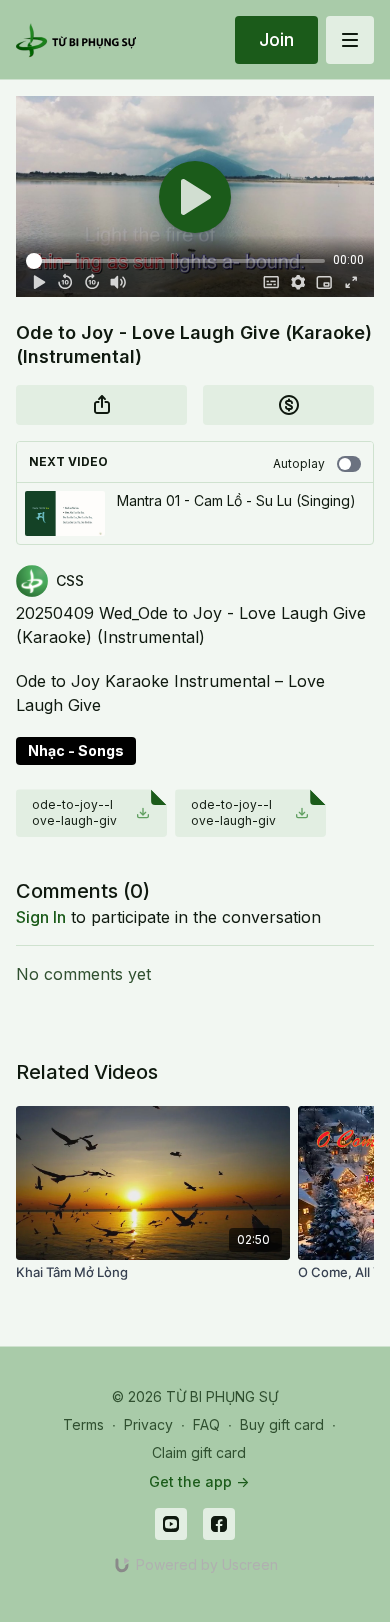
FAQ (206, 1424)
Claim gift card (199, 1452)
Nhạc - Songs (76, 750)
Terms (83, 1424)
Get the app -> (199, 1481)
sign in (41, 917)
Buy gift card (282, 1424)
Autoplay (299, 463)
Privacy (148, 1424)
